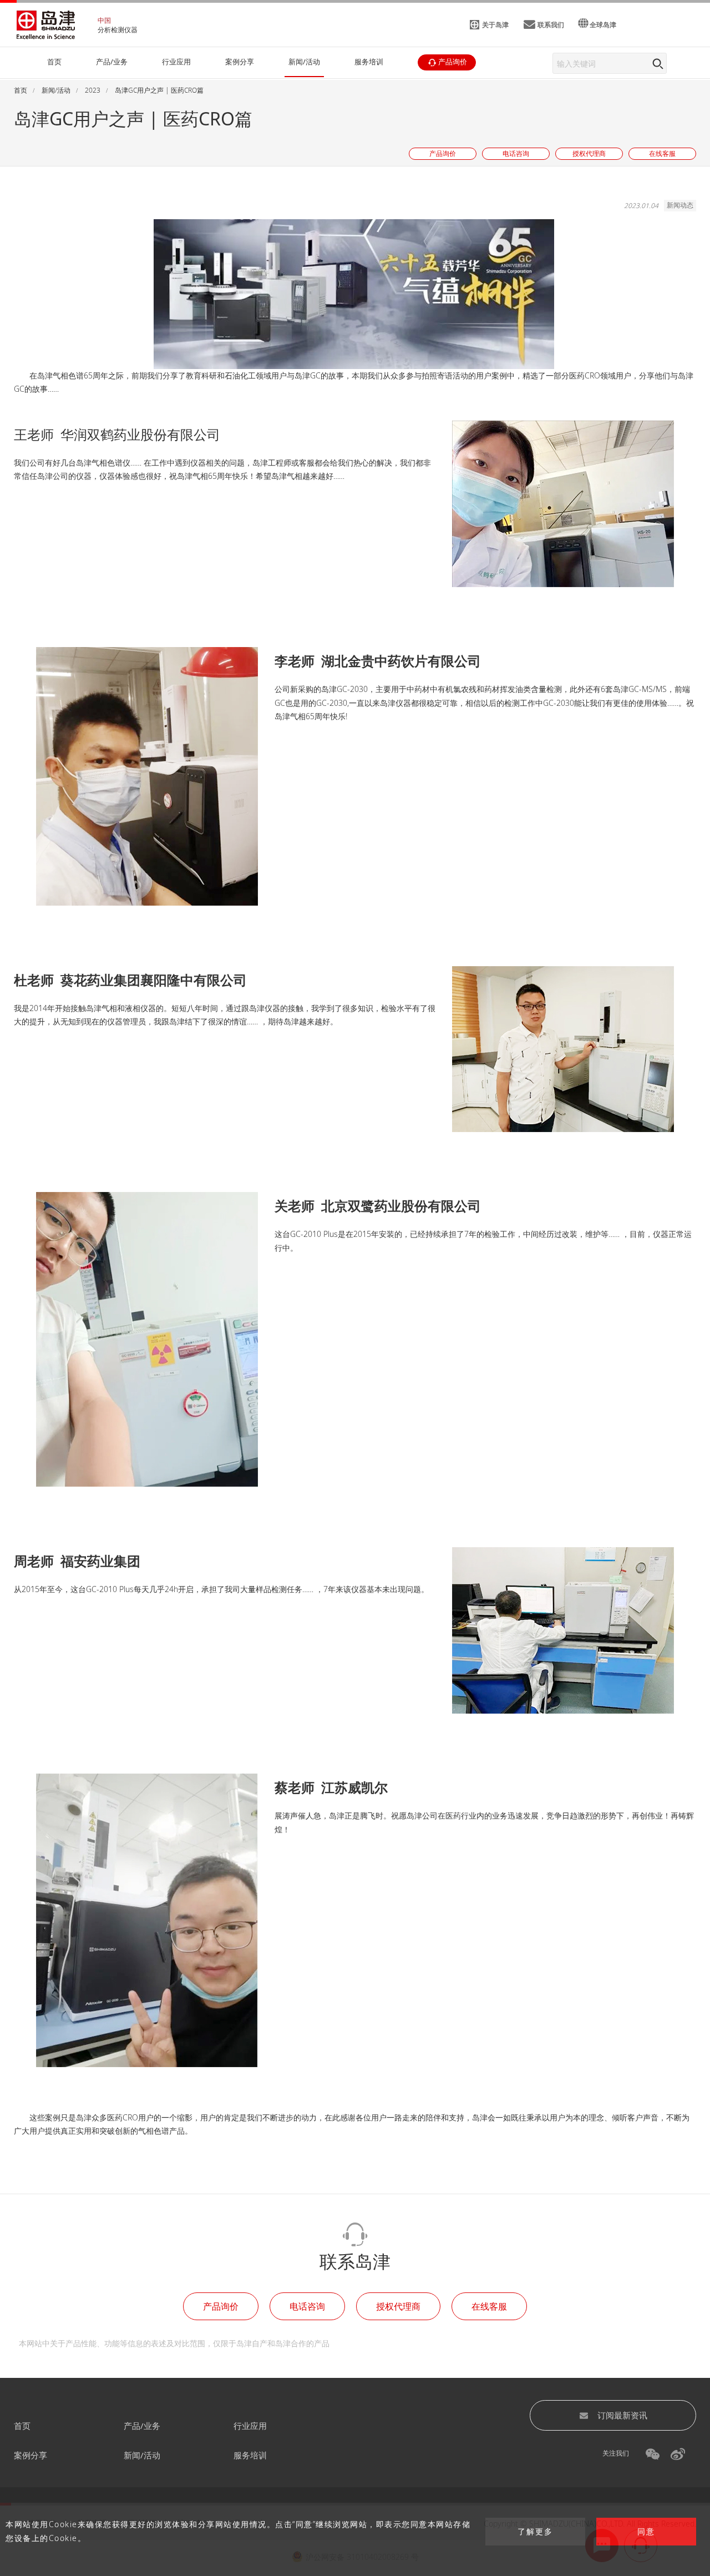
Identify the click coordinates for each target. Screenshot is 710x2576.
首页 (22, 2426)
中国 (104, 20)
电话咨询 (307, 2306)
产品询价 (221, 2306)
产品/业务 (142, 2426)
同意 (646, 2532)
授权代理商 (398, 2306)
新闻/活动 (142, 2455)
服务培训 (250, 2455)
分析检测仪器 (118, 30)
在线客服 (489, 2306)
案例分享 (31, 2455)
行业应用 (250, 2426)
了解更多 (535, 2532)
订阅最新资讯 (622, 2415)
